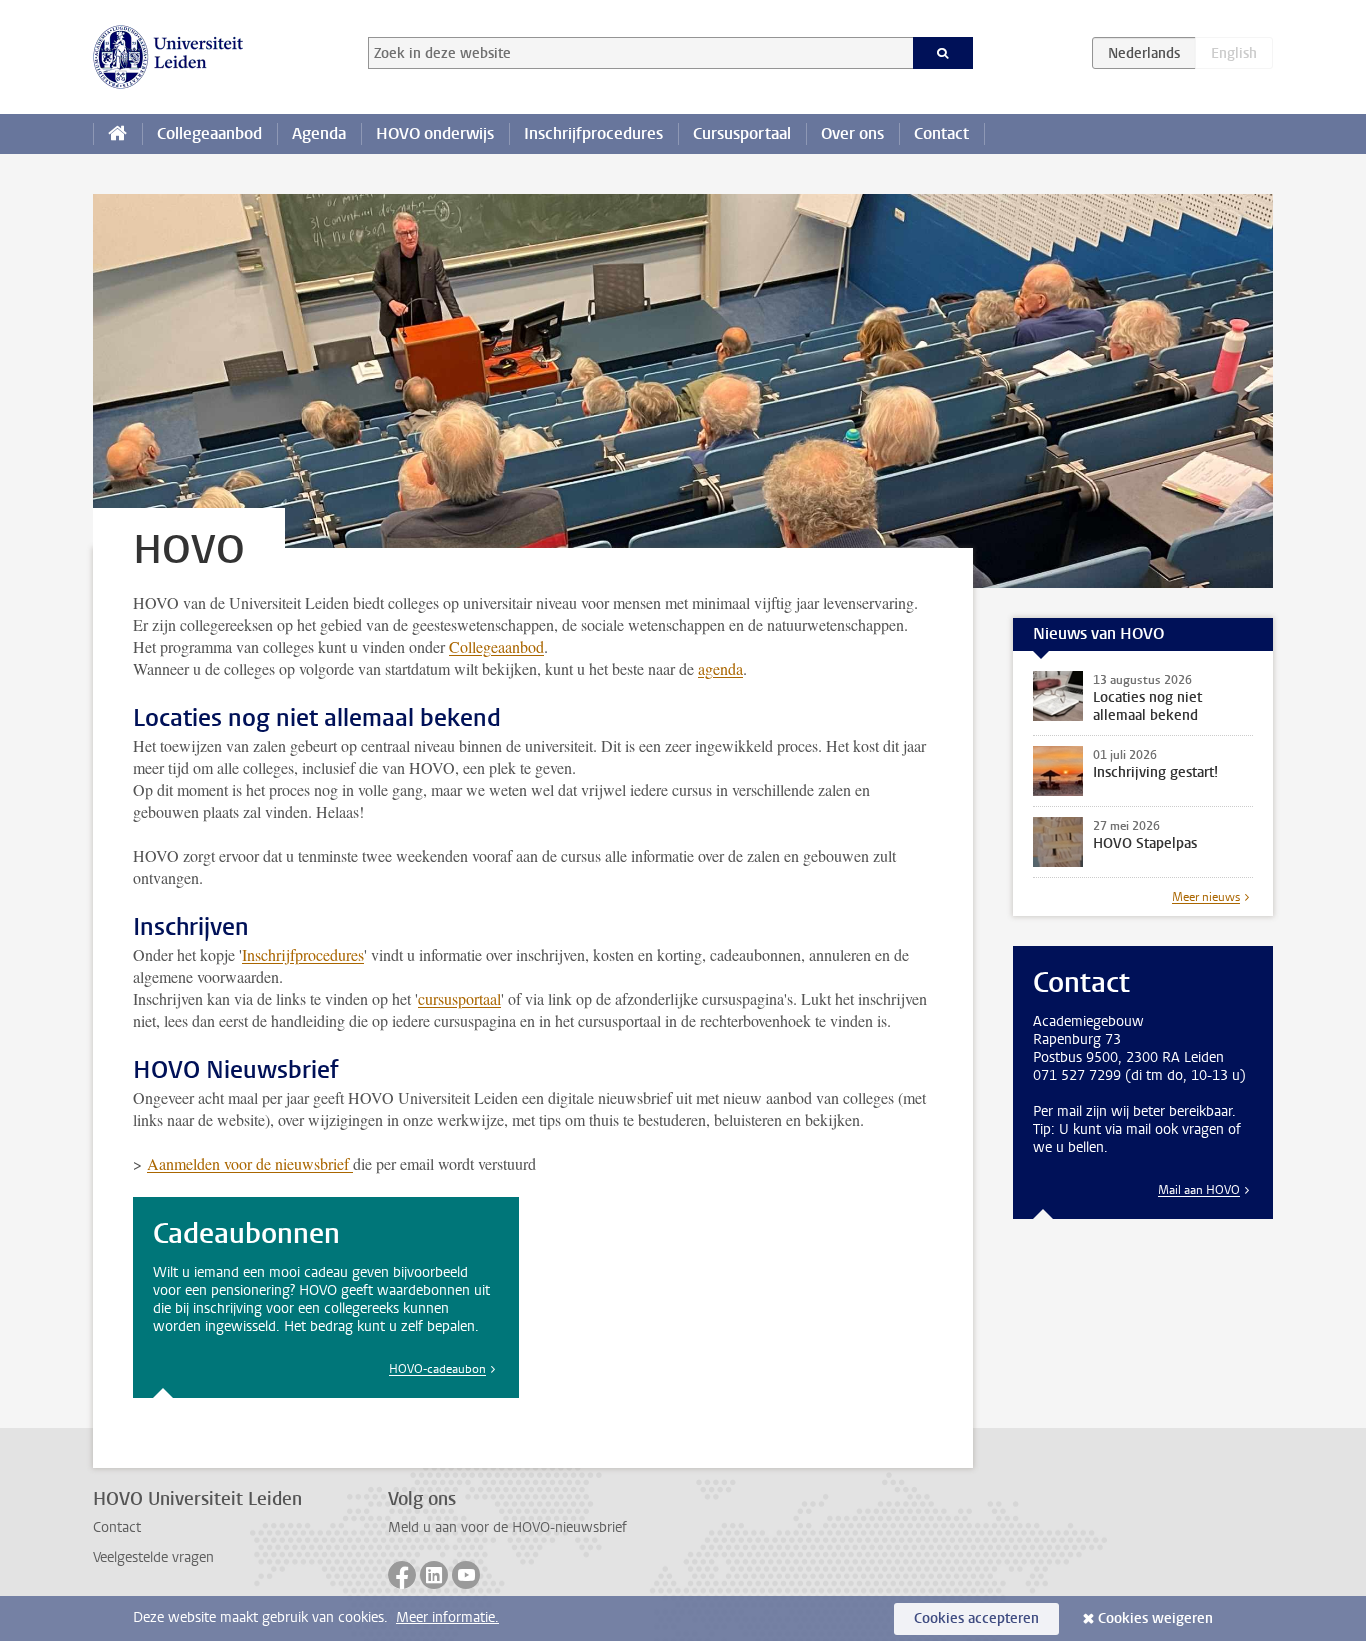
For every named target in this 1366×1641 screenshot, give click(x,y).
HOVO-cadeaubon (437, 1369)
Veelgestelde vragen (153, 1557)
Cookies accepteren (976, 1618)
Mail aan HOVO (1199, 1190)
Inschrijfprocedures (593, 133)
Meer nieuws (1206, 897)
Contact (941, 133)
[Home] (117, 134)
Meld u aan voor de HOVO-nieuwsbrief (507, 1527)
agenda (720, 668)
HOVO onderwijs (435, 133)
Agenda (319, 133)
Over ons (852, 133)
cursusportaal (459, 998)
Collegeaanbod (209, 133)
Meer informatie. (447, 1617)
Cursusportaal (742, 133)
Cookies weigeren (1155, 1618)
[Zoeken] (943, 53)
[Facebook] (402, 1575)
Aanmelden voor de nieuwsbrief (250, 1163)
